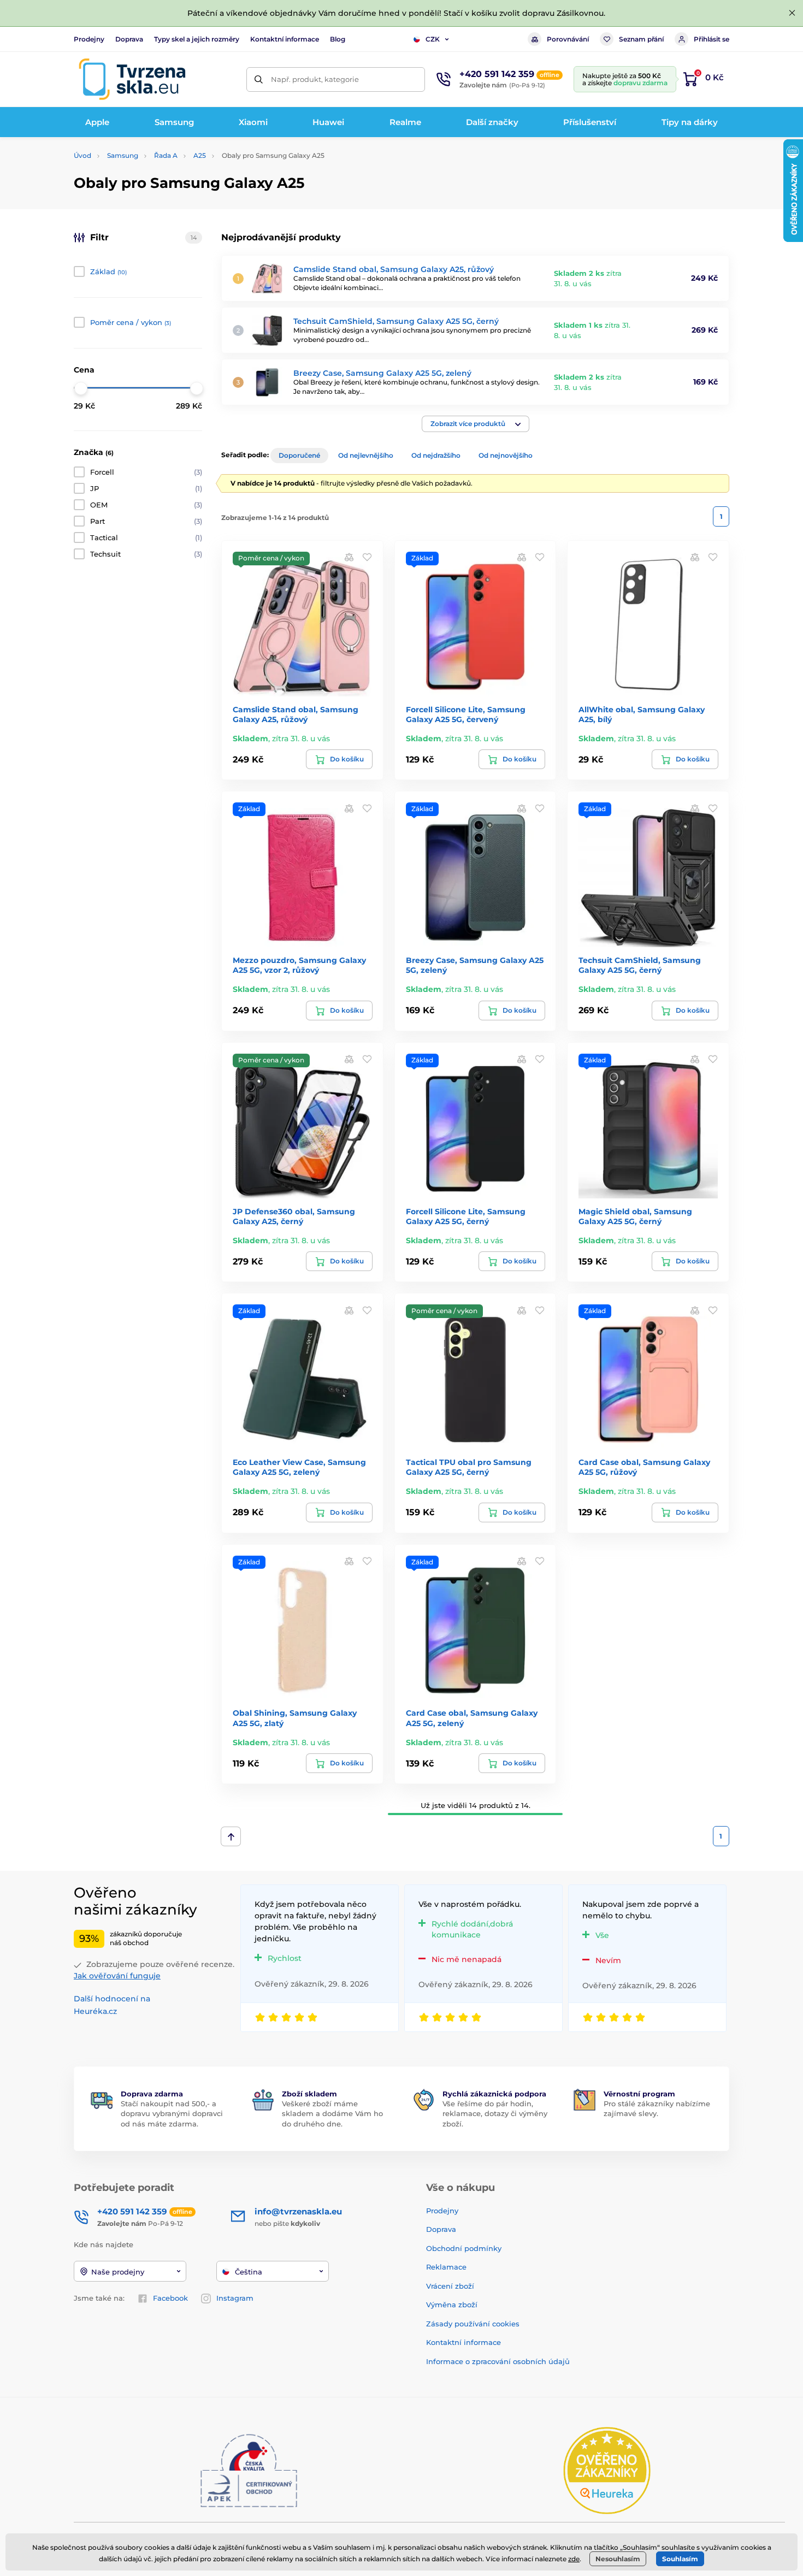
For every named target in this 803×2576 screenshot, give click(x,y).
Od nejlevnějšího (366, 455)
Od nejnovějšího (506, 455)
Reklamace (446, 2267)
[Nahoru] (231, 1836)
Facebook (170, 2298)
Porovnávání (568, 39)
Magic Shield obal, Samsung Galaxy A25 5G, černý (635, 1216)
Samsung (123, 155)
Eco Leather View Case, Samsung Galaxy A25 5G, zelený (299, 1467)
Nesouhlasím (618, 2559)
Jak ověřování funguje (117, 1976)
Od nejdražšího (436, 455)
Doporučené (299, 455)
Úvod (82, 155)
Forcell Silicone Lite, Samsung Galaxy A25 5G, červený (466, 714)
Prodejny (89, 39)
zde (574, 2559)
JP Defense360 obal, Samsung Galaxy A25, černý (294, 1216)
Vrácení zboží (450, 2286)
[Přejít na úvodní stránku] (132, 79)
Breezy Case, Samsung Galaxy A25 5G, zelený (382, 373)
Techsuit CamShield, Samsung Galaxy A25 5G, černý (396, 321)
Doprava (129, 39)
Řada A (166, 155)
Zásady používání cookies (473, 2324)
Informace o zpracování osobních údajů (498, 2361)
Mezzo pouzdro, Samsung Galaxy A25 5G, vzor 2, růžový (299, 965)
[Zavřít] (792, 13)
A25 (200, 155)
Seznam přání (641, 39)
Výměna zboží (452, 2305)
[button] (476, 424)
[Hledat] (259, 79)
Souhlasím (680, 2559)
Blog (338, 39)
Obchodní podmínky (464, 2248)
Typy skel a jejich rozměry (197, 39)
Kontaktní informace (285, 39)
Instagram (235, 2298)
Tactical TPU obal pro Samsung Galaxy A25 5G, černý (469, 1467)
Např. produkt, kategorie (315, 79)
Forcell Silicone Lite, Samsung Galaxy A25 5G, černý (466, 1216)
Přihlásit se (712, 39)
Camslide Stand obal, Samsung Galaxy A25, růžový (394, 269)
